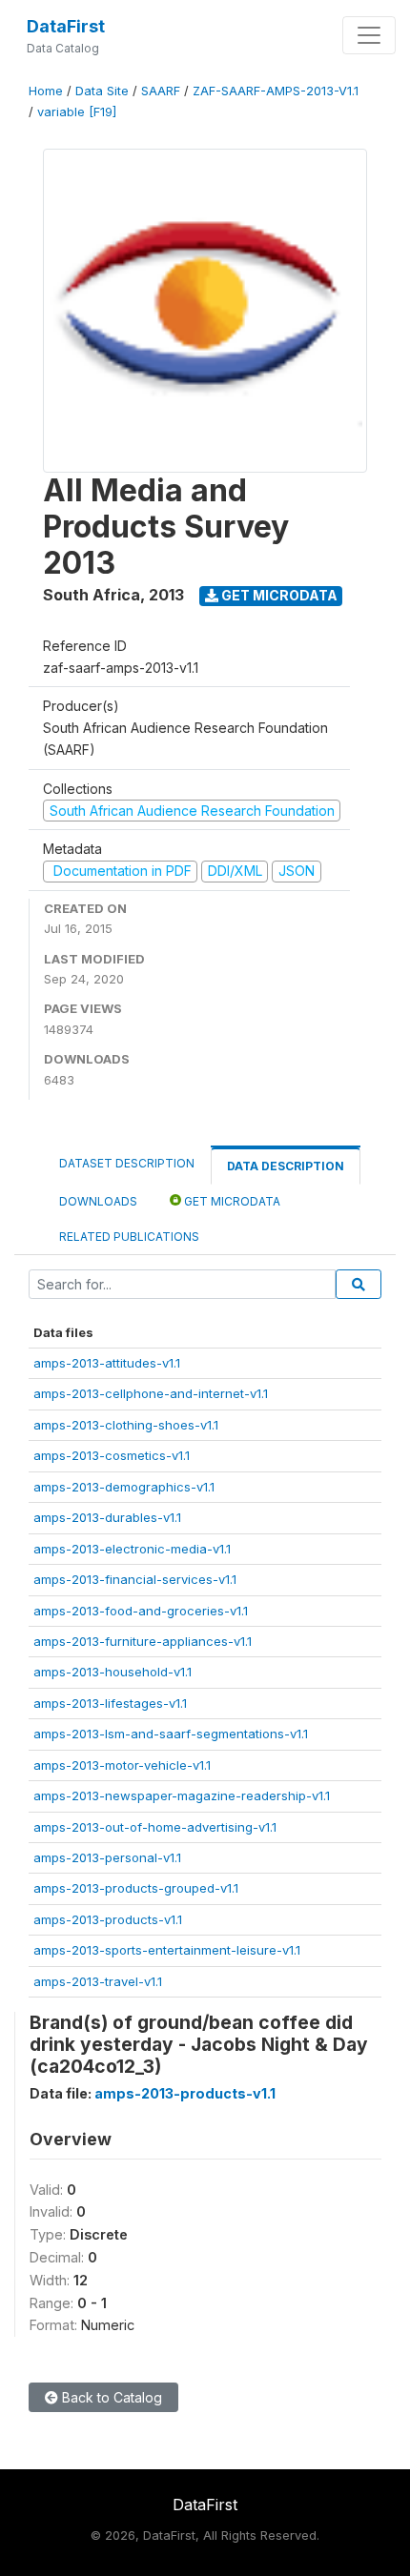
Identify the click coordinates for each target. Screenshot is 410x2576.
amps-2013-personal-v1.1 (107, 1857)
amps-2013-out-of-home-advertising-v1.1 (155, 1827)
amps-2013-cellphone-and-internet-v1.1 (151, 1393)
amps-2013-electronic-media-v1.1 (132, 1549)
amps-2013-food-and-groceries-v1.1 (141, 1611)
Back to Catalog (110, 2397)
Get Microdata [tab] (231, 1201)
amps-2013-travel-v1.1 (98, 1981)
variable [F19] (77, 112)
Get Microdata (278, 595)
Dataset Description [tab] (127, 1163)
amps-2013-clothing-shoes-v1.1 (126, 1425)
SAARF (161, 91)
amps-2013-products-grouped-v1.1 (136, 1888)
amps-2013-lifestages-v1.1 (110, 1703)
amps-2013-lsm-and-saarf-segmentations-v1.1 (171, 1734)
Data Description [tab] (286, 1166)
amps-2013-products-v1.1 (108, 1919)
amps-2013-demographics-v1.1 (124, 1487)
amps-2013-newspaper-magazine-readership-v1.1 (182, 1795)
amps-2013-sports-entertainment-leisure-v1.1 (167, 1950)
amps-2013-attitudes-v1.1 (107, 1363)
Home (46, 91)
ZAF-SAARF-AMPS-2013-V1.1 (276, 91)
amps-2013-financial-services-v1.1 (135, 1579)
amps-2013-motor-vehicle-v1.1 (122, 1765)
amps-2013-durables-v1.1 (107, 1517)
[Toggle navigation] (369, 35)
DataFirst (66, 26)
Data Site (102, 91)
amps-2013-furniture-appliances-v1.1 (143, 1641)
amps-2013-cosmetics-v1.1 (112, 1455)
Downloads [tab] (98, 1201)
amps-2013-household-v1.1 (113, 1672)
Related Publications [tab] (129, 1237)
